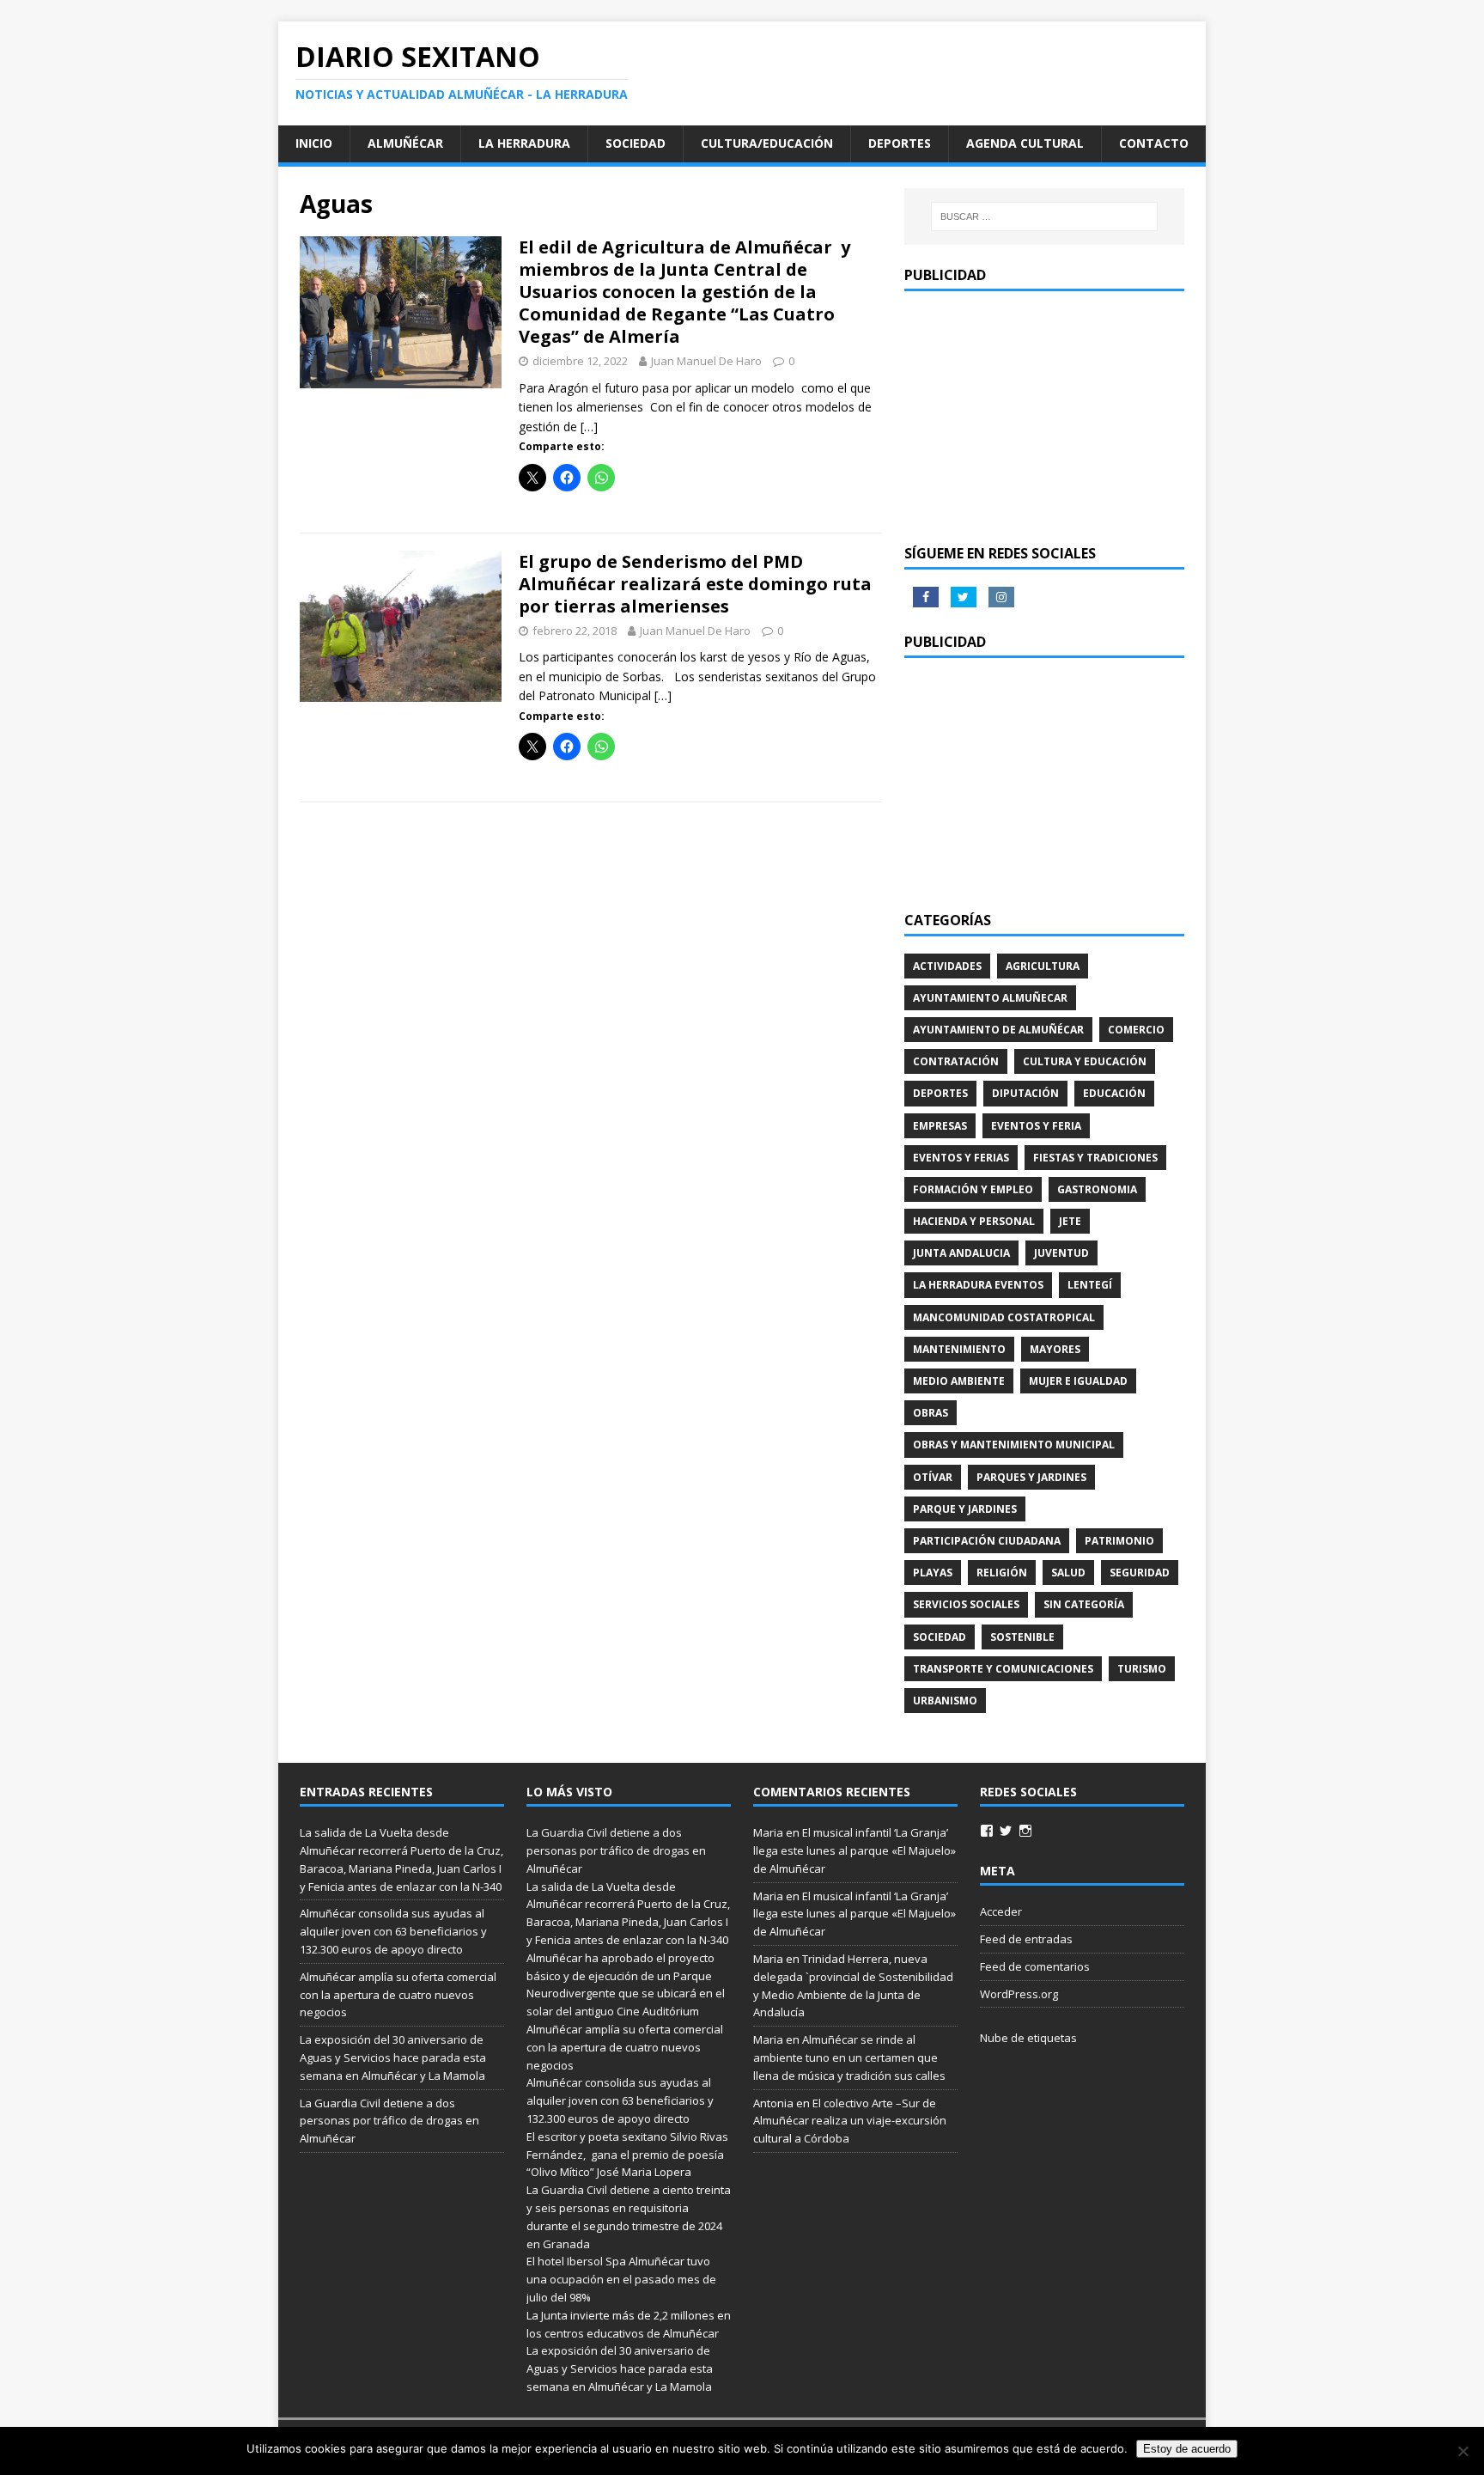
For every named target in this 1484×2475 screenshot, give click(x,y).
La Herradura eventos (978, 1285)
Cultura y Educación (1085, 1061)
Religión (1002, 1573)
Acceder (1001, 1911)
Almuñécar (405, 143)
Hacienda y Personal (974, 1221)
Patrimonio (1119, 1541)
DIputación (1025, 1093)
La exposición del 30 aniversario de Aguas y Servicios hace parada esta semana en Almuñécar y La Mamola (393, 2057)
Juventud (1061, 1253)
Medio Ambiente (959, 1381)
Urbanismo (945, 1701)
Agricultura (1043, 966)
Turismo (1142, 1669)
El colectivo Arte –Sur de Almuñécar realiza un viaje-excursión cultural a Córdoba (850, 2121)
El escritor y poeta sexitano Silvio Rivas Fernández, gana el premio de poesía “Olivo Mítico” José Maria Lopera (627, 2155)
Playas (933, 1573)
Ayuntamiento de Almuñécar (998, 1030)
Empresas (940, 1126)
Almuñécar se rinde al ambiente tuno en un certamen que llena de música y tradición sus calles (849, 2057)
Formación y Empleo (973, 1189)
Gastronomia (1097, 1189)
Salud (1068, 1573)
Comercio (1136, 1030)
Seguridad (1140, 1573)
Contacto (1154, 143)
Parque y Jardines (965, 1509)
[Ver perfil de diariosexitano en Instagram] (1025, 1831)
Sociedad (636, 143)
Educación (1114, 1093)
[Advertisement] (1044, 416)
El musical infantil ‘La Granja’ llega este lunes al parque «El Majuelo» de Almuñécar (855, 1850)
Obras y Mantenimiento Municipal (1014, 1445)
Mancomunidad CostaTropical (1004, 1317)
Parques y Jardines (1031, 1477)
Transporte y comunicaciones (1003, 1669)
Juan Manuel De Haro (706, 361)
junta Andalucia (961, 1253)
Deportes (900, 143)
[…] (589, 427)
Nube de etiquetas (1028, 2038)
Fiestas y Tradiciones (1095, 1158)
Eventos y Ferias (961, 1158)
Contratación (956, 1061)
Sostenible (1022, 1637)
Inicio (314, 143)
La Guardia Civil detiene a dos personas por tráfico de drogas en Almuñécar (389, 2121)
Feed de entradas (1026, 1939)
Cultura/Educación (767, 143)
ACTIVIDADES (947, 966)
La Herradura (524, 143)
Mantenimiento (959, 1349)
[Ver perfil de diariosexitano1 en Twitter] (1006, 1831)
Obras (931, 1413)
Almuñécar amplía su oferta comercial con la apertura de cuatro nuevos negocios (398, 1995)
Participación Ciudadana (987, 1541)
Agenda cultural (1025, 143)
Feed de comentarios (1035, 1966)
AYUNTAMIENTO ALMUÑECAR (990, 998)
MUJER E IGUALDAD (1078, 1381)
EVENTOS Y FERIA (1036, 1126)
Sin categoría (1084, 1604)
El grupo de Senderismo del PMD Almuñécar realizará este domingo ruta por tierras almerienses (695, 584)
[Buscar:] (1044, 216)
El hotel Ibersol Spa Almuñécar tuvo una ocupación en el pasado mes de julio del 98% (621, 2279)
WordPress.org (1019, 1994)
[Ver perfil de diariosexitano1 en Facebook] (987, 1831)
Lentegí (1090, 1285)
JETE (1070, 1221)
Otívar (933, 1477)
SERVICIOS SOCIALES (966, 1604)
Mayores (1055, 1349)
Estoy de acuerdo (1187, 2449)
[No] (1463, 2451)
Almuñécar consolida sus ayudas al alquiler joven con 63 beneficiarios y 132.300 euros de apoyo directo (393, 1931)
